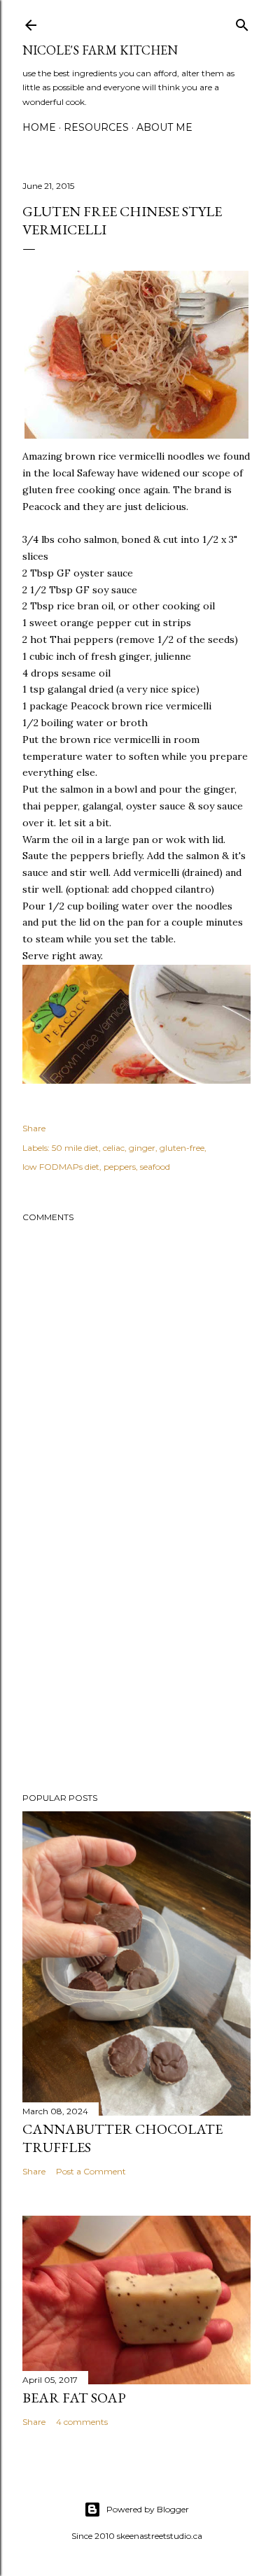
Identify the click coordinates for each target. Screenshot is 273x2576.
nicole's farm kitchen (100, 50)
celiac (114, 1148)
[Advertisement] (136, 1670)
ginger (142, 1148)
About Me (164, 127)
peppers (120, 1167)
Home (39, 127)
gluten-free (182, 1148)
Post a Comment (91, 2171)
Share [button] (34, 1128)
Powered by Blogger (148, 2509)
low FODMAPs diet (61, 1167)
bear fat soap (74, 2398)
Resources (96, 127)
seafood (155, 1167)
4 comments (82, 2422)
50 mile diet (75, 1148)
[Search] (242, 22)
